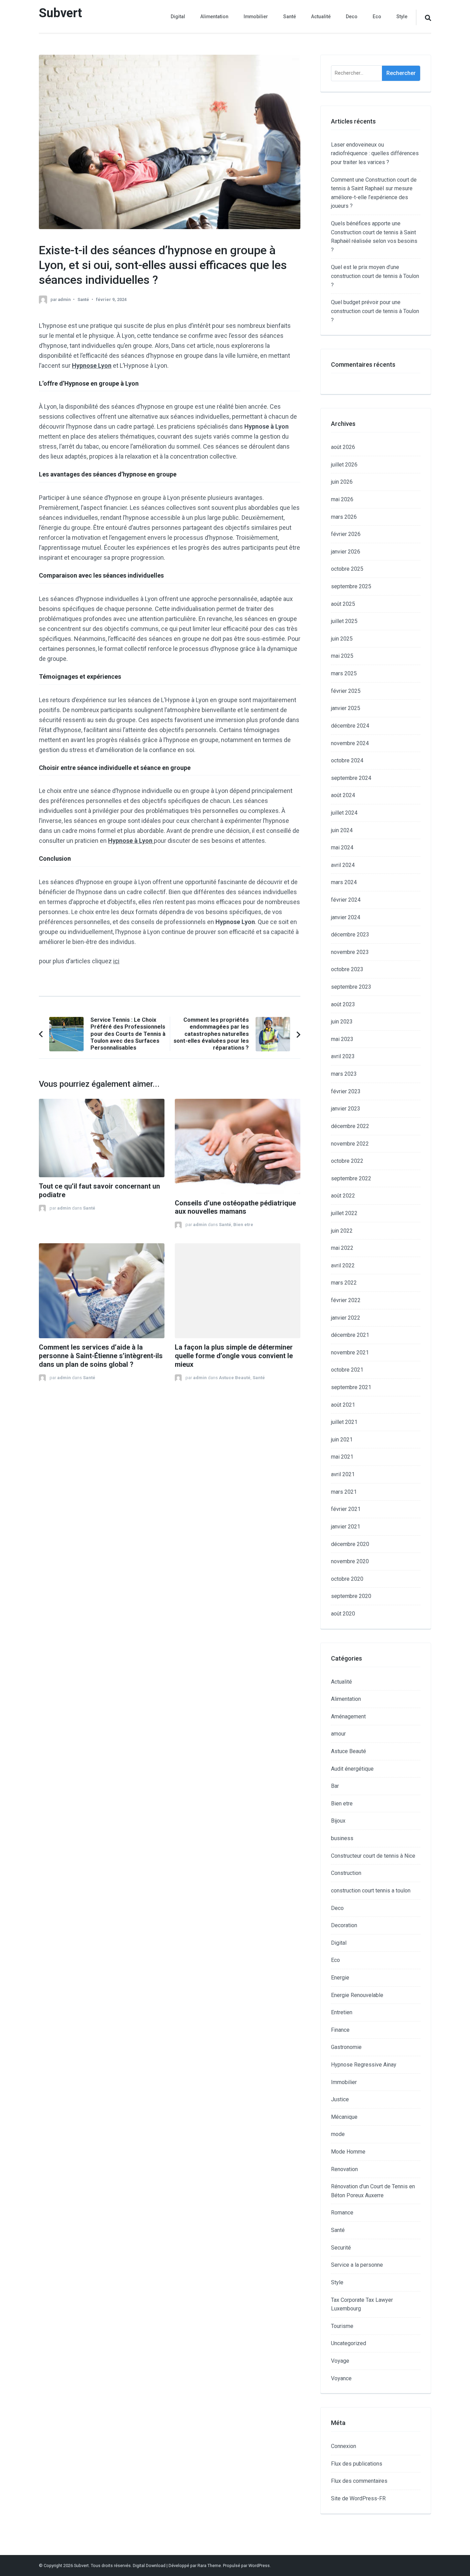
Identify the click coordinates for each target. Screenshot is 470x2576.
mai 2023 (342, 1039)
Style (402, 17)
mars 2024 (344, 882)
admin (64, 299)
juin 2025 (342, 639)
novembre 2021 (350, 1353)
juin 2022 (342, 1231)
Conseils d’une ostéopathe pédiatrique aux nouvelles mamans (235, 1207)
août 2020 (343, 1614)
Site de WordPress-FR (358, 2498)
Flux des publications (357, 2464)
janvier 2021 (346, 1527)
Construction (346, 1873)
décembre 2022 (350, 1126)
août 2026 (343, 447)
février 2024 (346, 900)
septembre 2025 (351, 586)
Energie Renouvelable (357, 1995)
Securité (341, 2248)
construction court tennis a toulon (371, 1891)
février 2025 (346, 691)
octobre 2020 (347, 1579)
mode (338, 2134)
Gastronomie (346, 2047)
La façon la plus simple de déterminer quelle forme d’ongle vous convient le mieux (234, 1356)
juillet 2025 (344, 621)
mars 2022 (344, 1283)
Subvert (60, 13)
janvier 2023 (346, 1109)
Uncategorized (349, 2343)
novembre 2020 (350, 1561)
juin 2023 (342, 1022)
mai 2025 (342, 656)
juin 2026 (342, 482)
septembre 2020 (351, 1596)
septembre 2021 (351, 1387)
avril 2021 (343, 1474)
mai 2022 (342, 1248)
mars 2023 (344, 1074)
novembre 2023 (350, 952)
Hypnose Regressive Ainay (364, 2065)
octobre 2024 (347, 760)
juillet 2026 (344, 465)
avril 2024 (343, 865)
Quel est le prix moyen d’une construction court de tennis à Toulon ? (375, 276)
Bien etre (243, 1225)
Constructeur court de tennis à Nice (373, 1856)
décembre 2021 (350, 1335)
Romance (342, 2213)
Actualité (321, 17)
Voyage (340, 2361)
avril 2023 (343, 1056)
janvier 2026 (346, 552)
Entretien (342, 2012)
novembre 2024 (350, 743)
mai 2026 (342, 499)
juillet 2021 (344, 1422)
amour (338, 1734)
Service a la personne (357, 2265)
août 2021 (343, 1405)
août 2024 (343, 795)
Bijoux (338, 1821)
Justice (340, 2099)
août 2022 (343, 1196)
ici (116, 961)
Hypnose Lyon (92, 366)
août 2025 (343, 604)
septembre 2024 (351, 778)
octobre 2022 (347, 1161)
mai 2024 (342, 847)
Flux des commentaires (359, 2481)
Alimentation (214, 17)
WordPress (259, 2566)
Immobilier (256, 17)
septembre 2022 (351, 1178)
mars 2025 (344, 673)
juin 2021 (342, 1440)
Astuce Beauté (235, 1378)
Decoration (344, 1925)
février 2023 (346, 1091)
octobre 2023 (347, 969)
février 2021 (346, 1509)
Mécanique (344, 2117)
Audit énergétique (352, 1769)
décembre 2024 (350, 726)
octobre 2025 (347, 569)
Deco (352, 17)
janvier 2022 (346, 1318)
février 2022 (346, 1300)
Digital (178, 17)
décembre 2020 (350, 1544)
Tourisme (342, 2326)
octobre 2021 (347, 1370)
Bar (335, 1786)
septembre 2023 (351, 987)
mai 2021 (342, 1457)
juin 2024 (342, 830)
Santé (290, 17)
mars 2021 (344, 1492)
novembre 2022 (350, 1144)
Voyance (341, 2378)
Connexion (344, 2446)
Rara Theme (209, 2566)
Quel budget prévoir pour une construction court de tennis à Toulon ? (375, 311)
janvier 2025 (346, 708)
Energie (340, 1978)
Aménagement (348, 1716)
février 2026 (346, 534)
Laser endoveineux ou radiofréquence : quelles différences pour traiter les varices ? (375, 153)
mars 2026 (344, 517)
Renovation (344, 2169)
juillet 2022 (344, 1213)
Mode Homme (348, 2152)
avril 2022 (343, 1265)
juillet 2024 (344, 813)
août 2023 (343, 1004)
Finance (340, 2030)
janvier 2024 (346, 917)
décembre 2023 (350, 935)
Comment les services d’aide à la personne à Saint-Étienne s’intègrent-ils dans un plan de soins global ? (101, 1356)
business (342, 1838)
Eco (377, 17)
